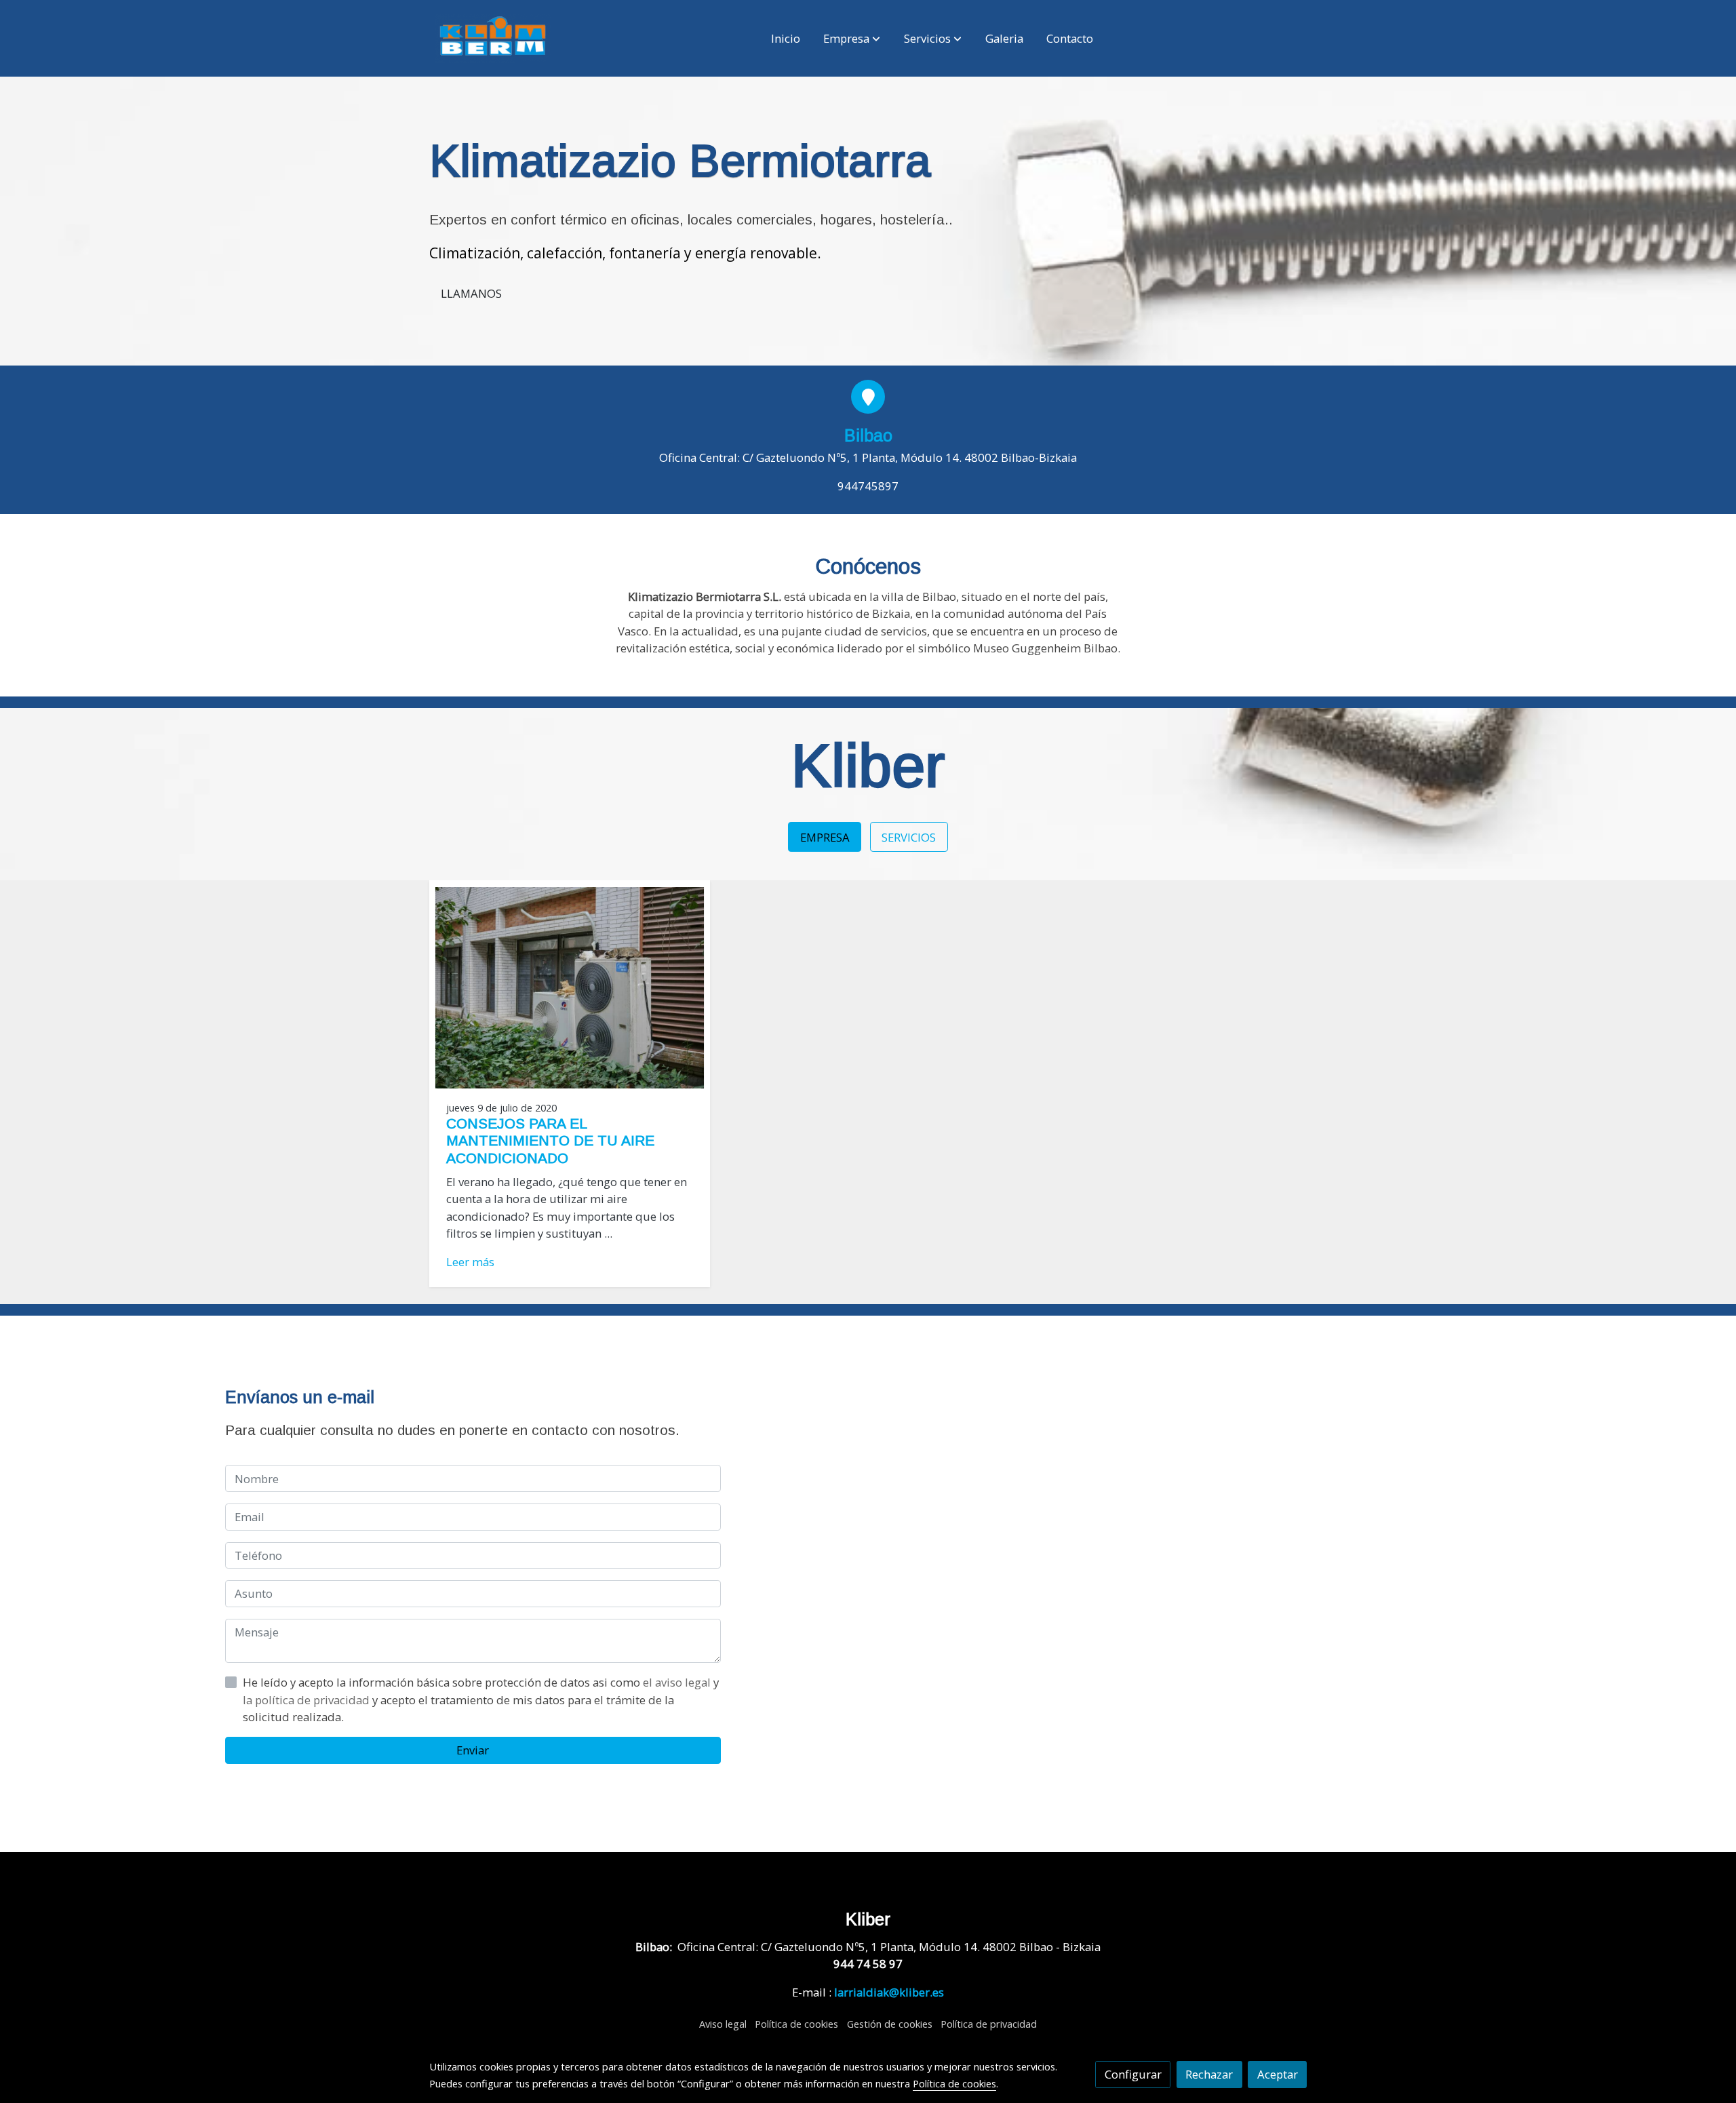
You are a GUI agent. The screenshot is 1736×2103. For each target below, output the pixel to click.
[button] (852, 39)
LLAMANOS (471, 293)
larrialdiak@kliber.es (889, 1992)
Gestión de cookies (890, 2024)
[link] (493, 38)
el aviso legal (678, 1682)
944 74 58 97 (868, 1964)
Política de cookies (796, 2024)
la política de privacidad (308, 1700)
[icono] (868, 397)
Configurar (1133, 2074)
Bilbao (868, 435)
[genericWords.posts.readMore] (570, 986)
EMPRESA (825, 837)
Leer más (470, 1262)
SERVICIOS (909, 837)
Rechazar (1209, 2074)
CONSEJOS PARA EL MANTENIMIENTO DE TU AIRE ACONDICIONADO (550, 1140)
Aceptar (1278, 2074)
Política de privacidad (989, 2024)
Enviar (473, 1750)
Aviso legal (723, 2024)
